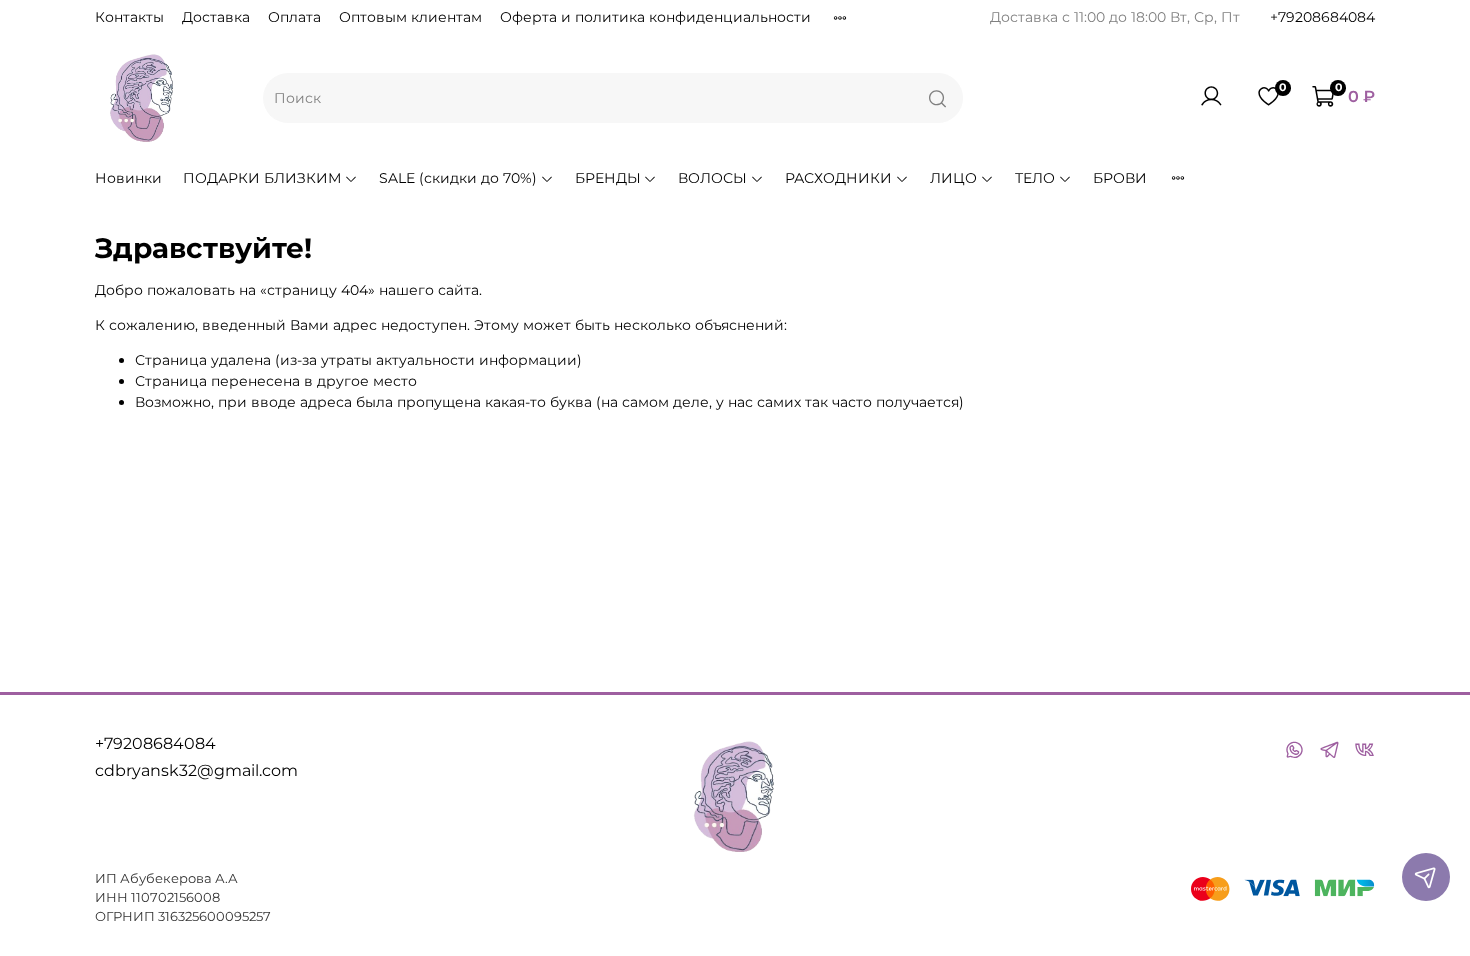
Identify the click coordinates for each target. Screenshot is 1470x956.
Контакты (129, 17)
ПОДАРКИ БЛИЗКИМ (262, 178)
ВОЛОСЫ (712, 178)
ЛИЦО (953, 178)
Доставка (216, 17)
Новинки (128, 178)
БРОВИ (1120, 178)
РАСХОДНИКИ (838, 178)
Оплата (294, 17)
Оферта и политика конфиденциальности (655, 17)
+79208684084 (1322, 17)
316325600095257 (214, 916)
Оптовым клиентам (410, 17)
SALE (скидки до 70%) (458, 178)
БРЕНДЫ (608, 178)
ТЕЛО (1035, 178)
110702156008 (175, 897)
